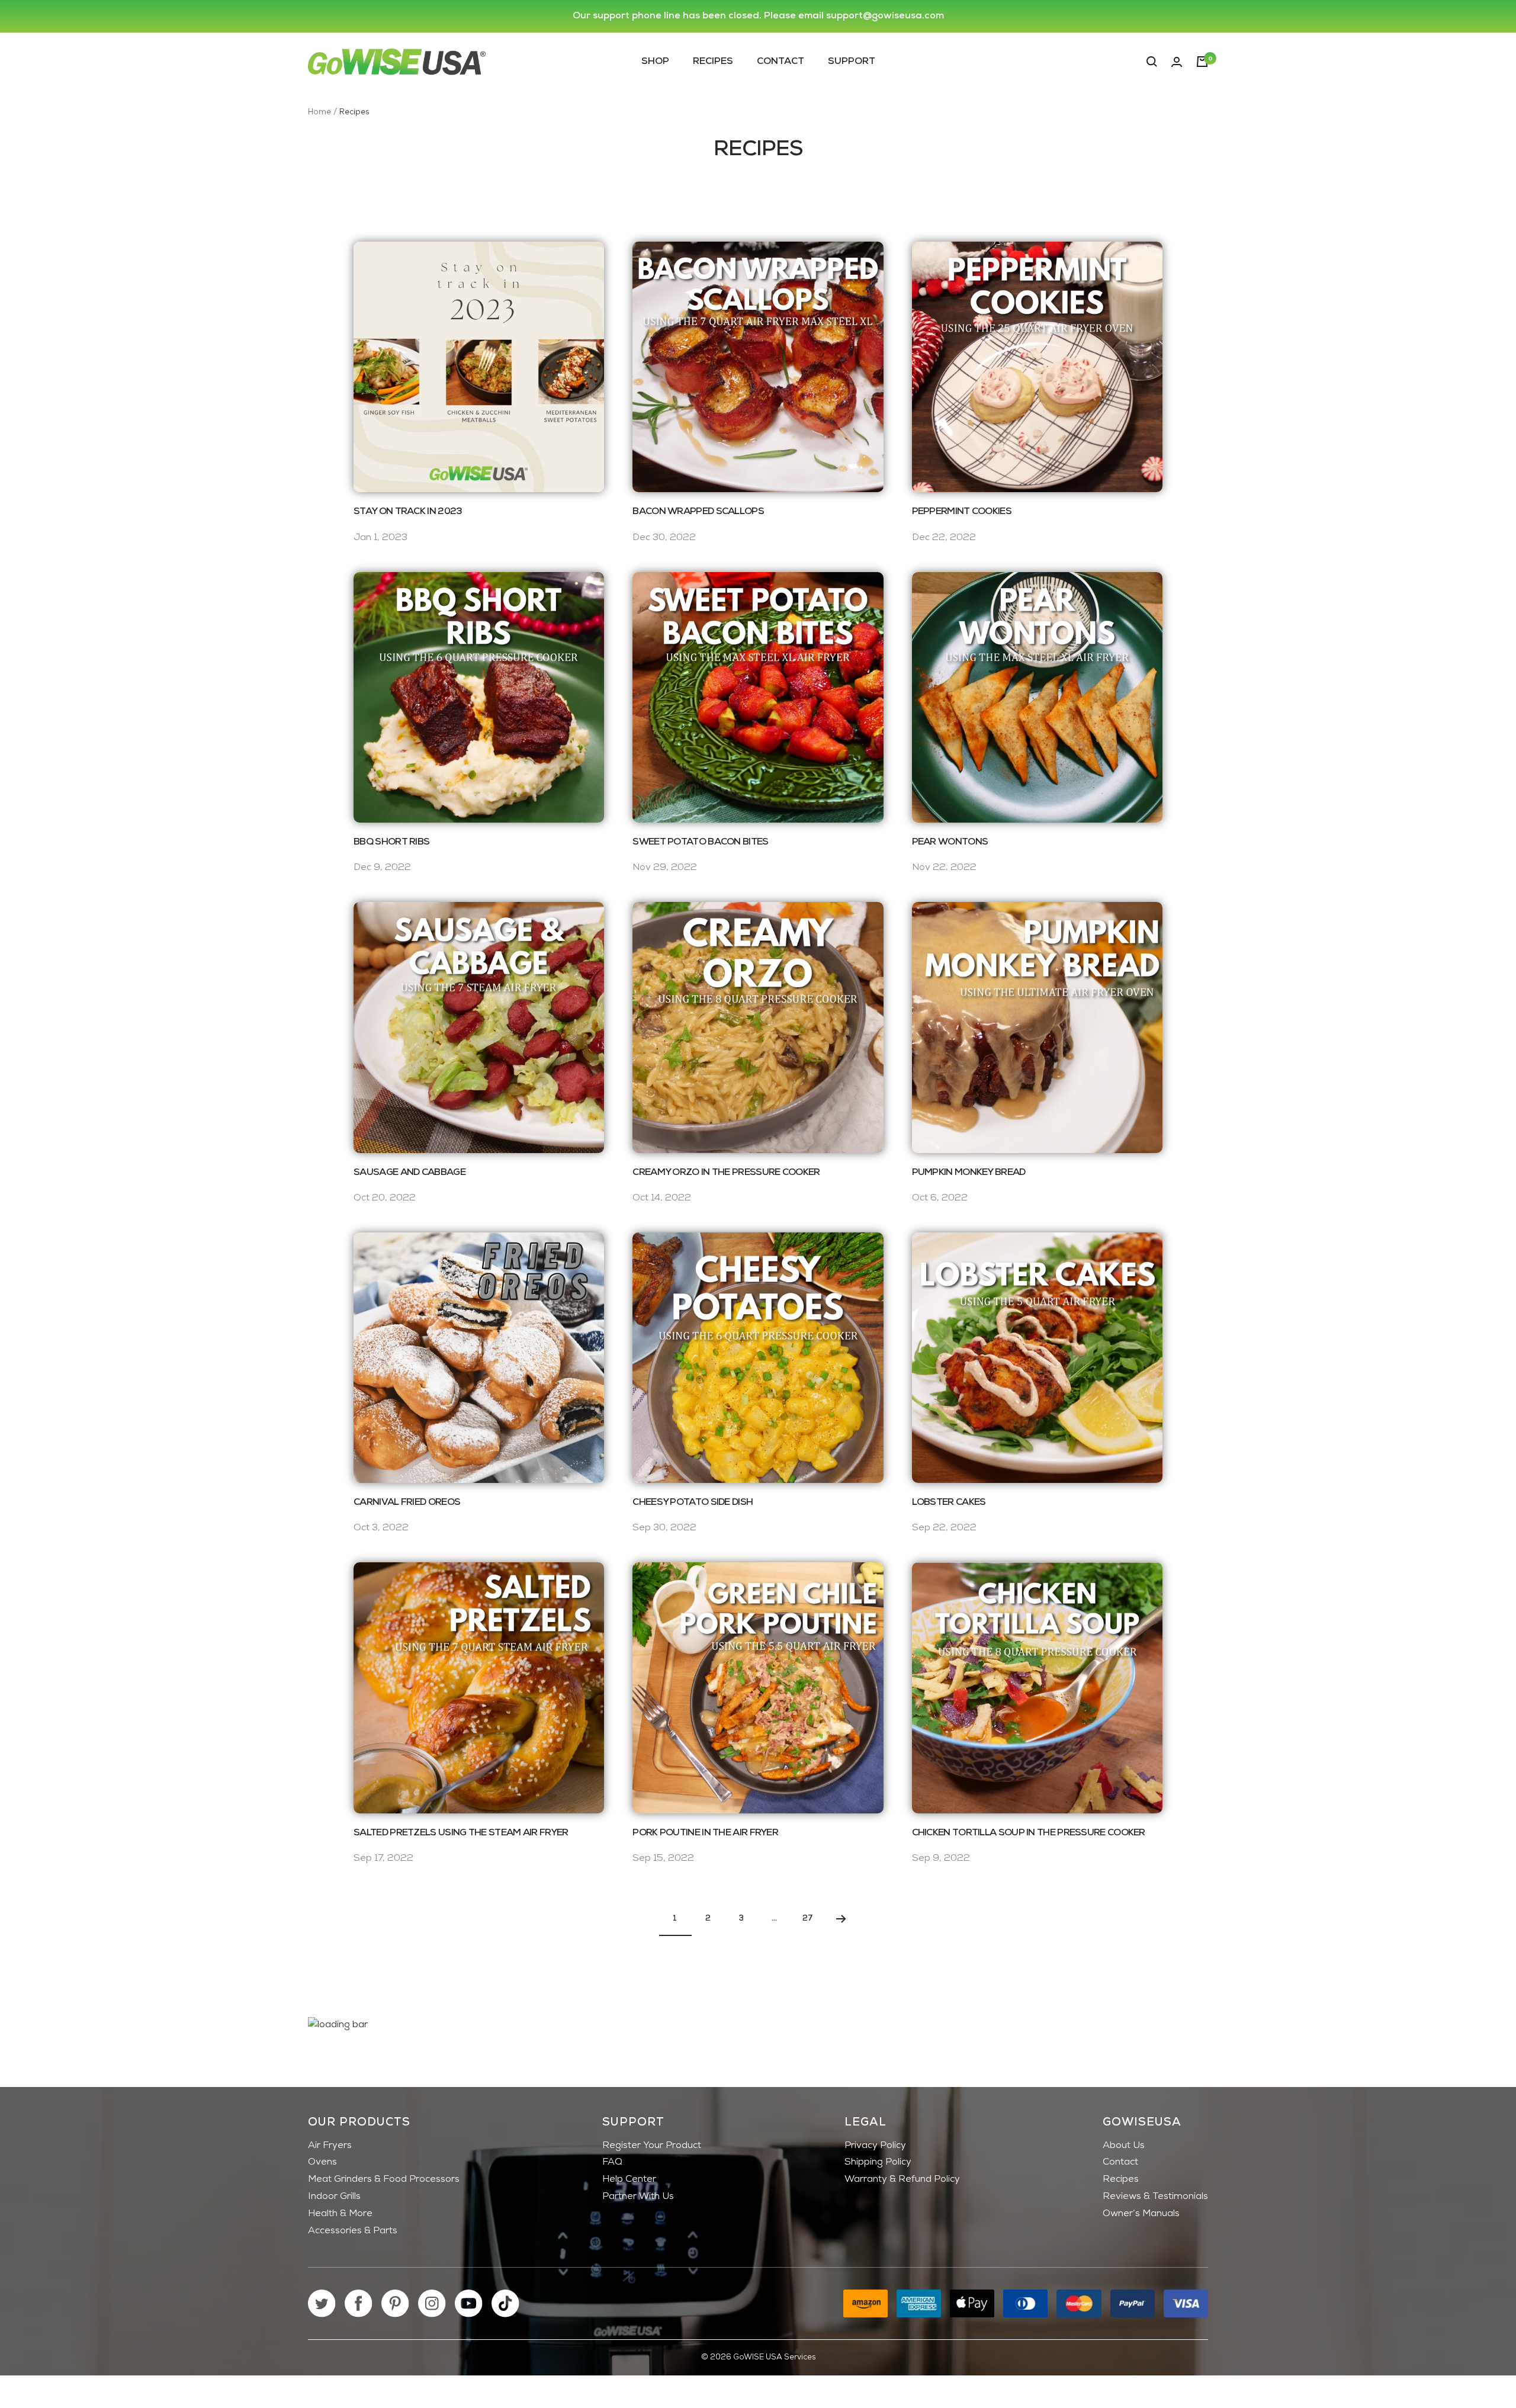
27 (808, 1919)
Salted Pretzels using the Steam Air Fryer (461, 1833)
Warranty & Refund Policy (902, 2179)
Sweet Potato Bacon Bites (700, 842)
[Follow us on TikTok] (505, 2303)
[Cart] (1202, 62)
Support (852, 61)
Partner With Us (638, 2197)
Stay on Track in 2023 (407, 512)
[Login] (1177, 62)
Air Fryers (330, 2146)
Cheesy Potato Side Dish (693, 1502)
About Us (1124, 2146)
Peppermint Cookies (962, 512)
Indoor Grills (334, 2197)
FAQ (612, 2162)
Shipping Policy (878, 2162)
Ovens (322, 2162)
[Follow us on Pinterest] (395, 2303)
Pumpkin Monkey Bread (969, 1173)
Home (319, 112)
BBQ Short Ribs (391, 842)
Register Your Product (652, 2146)
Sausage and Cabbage (409, 1173)
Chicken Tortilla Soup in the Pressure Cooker (1029, 1833)
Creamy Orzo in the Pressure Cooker (726, 1173)
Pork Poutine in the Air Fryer (705, 1833)
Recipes (713, 61)
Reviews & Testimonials (1155, 2197)
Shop (655, 61)
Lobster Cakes (949, 1502)
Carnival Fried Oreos (407, 1502)
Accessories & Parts (353, 2231)
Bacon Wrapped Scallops (698, 512)
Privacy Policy (875, 2146)
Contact (781, 61)
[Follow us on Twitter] (322, 2303)
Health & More (340, 2214)
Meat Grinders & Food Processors (384, 2179)
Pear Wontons (950, 842)
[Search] (1152, 62)
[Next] (841, 1919)
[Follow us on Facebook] (359, 2303)
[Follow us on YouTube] (469, 2303)
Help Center (629, 2179)
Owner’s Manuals (1141, 2214)
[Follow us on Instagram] (432, 2303)
